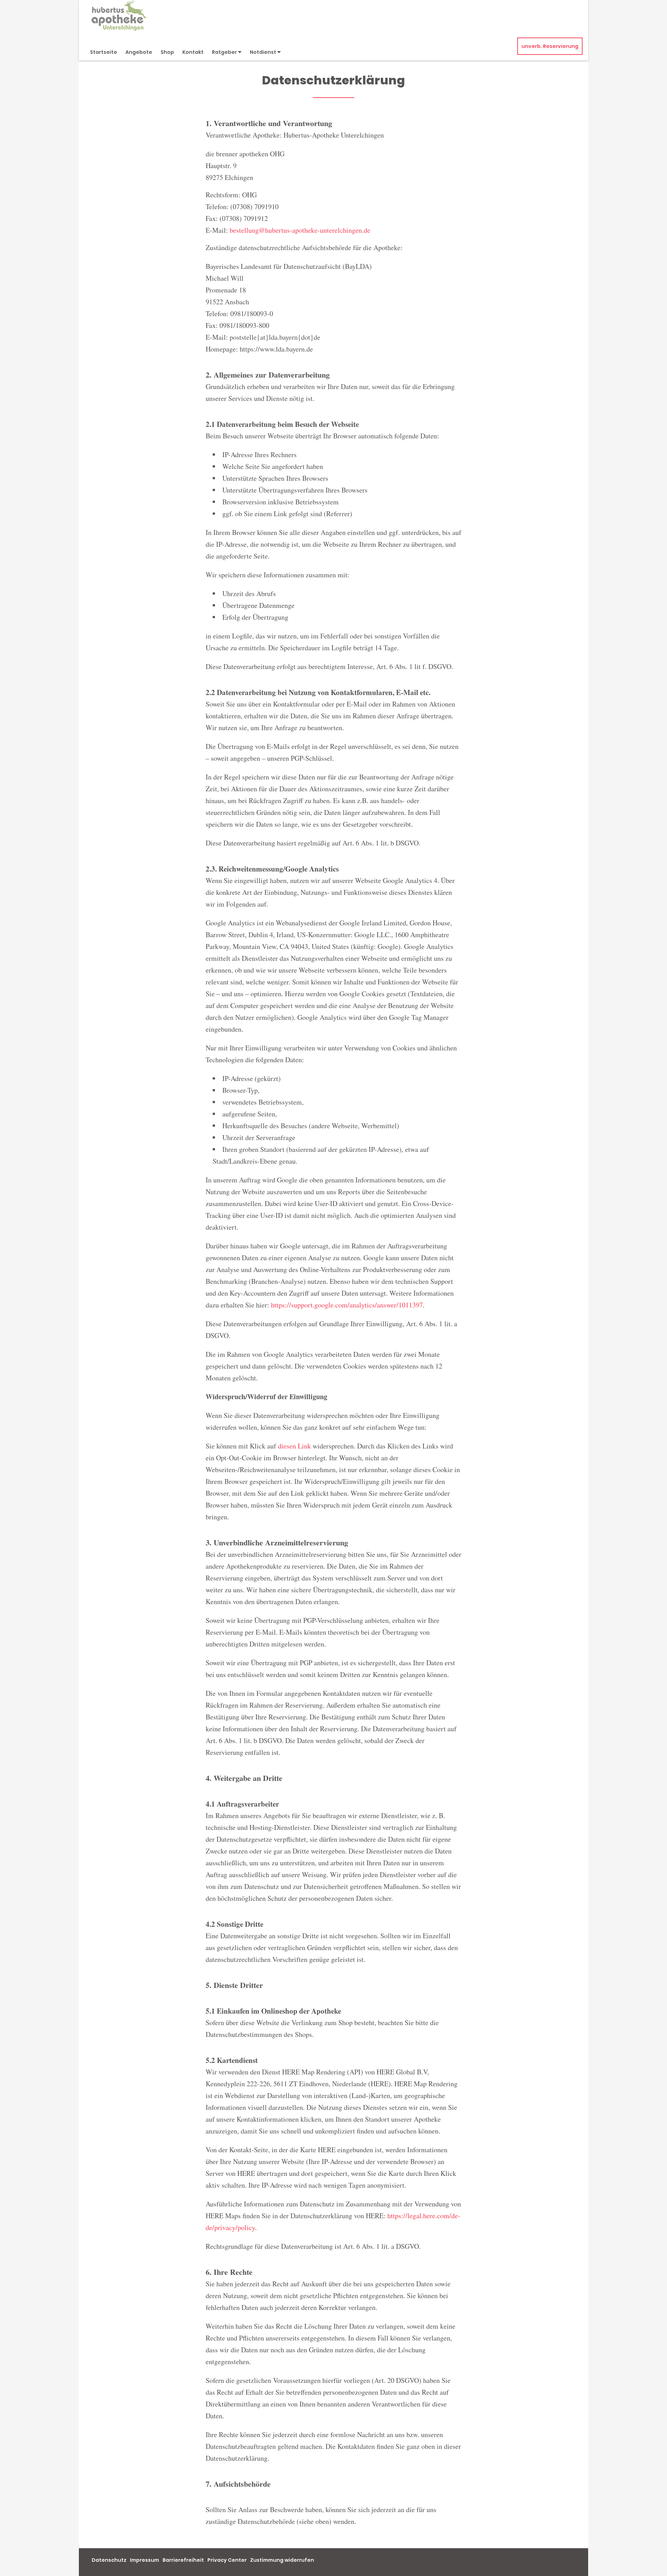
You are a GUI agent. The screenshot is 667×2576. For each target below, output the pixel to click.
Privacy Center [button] (227, 2560)
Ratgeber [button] (225, 52)
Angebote (139, 52)
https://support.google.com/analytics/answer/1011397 (347, 1305)
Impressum (145, 2560)
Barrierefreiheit (183, 2560)
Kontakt (193, 52)
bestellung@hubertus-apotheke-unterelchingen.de (300, 230)
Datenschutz (109, 2560)
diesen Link (294, 1446)
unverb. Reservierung (550, 46)
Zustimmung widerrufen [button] (282, 2560)
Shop (167, 52)
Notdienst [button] (263, 52)
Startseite (104, 52)
